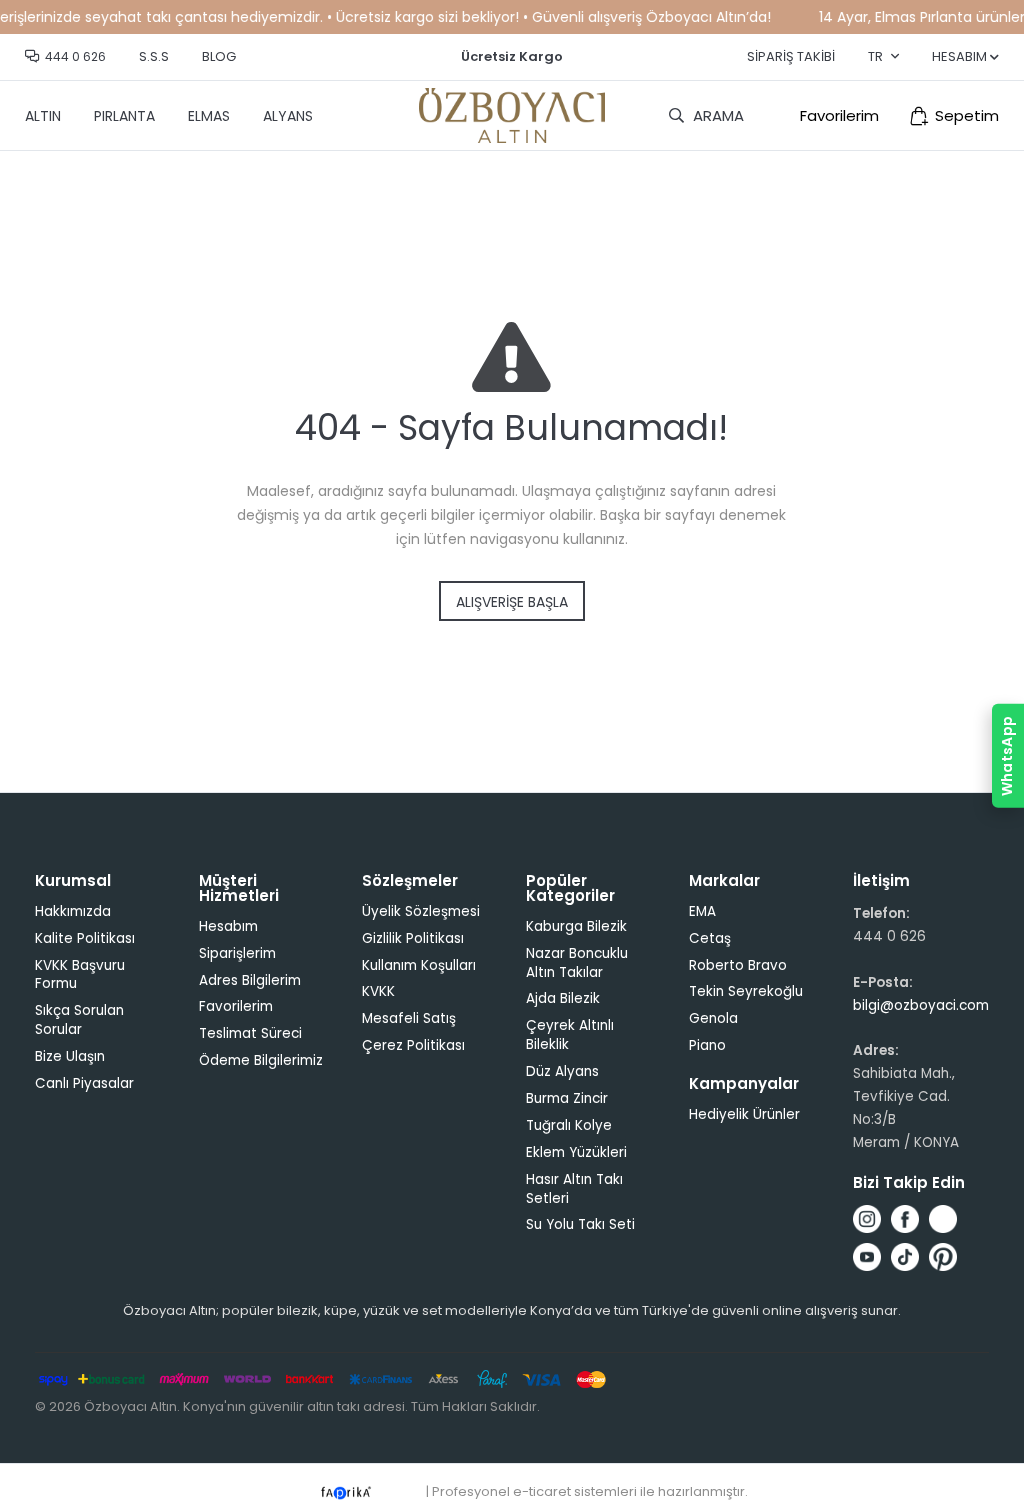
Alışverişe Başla (512, 602)
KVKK (378, 991)
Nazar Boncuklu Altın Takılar (577, 963)
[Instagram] (867, 1219)
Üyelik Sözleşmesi (421, 911)
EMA (702, 911)
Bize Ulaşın (70, 1056)
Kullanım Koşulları (419, 965)
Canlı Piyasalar (84, 1083)
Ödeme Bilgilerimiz (261, 1060)
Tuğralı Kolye (569, 1125)
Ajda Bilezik (563, 998)
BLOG (219, 56)
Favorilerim (839, 115)
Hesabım (228, 926)
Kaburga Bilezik (576, 926)
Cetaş (710, 938)
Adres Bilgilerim (250, 980)
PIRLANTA (124, 116)
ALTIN (43, 116)
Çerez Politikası (413, 1045)
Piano (707, 1045)
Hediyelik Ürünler (744, 1114)
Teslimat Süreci (250, 1033)
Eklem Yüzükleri (576, 1152)
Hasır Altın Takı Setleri (574, 1189)
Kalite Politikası (85, 938)
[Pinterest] (943, 1257)
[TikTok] (905, 1257)
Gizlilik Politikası (413, 938)
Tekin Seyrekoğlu (746, 991)
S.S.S (154, 56)
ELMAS (209, 116)
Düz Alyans (562, 1071)
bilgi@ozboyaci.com (921, 1005)
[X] (943, 1219)
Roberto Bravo (738, 965)
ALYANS (288, 116)
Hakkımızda (73, 911)
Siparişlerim (237, 953)
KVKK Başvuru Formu (80, 975)
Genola (713, 1018)
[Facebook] (905, 1219)
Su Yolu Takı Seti (580, 1224)
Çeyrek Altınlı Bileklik (570, 1035)
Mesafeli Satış (409, 1018)
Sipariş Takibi (791, 56)
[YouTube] (867, 1257)
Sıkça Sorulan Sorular (79, 1020)
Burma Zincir (567, 1098)
